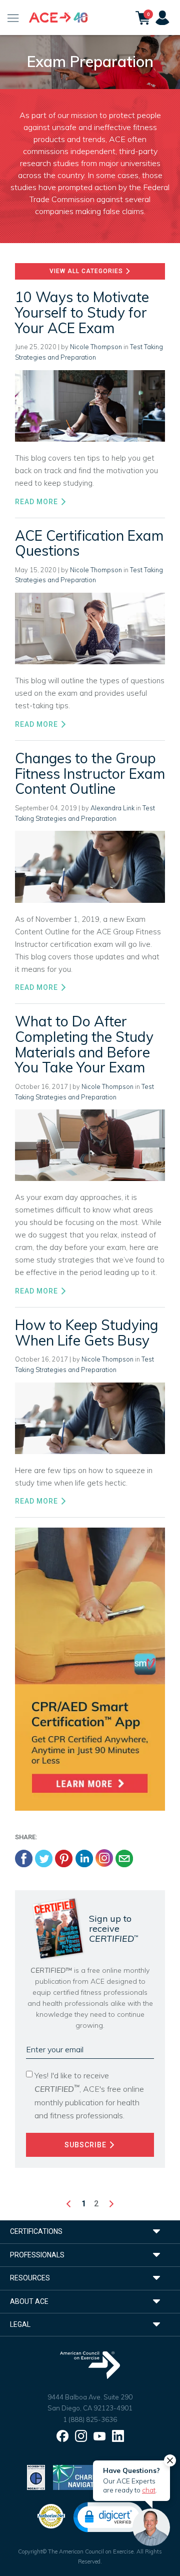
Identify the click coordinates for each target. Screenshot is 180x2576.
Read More (37, 502)
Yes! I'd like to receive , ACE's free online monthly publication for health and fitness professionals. (89, 2095)
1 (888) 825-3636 (90, 2419)
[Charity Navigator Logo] (78, 2477)
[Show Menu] (13, 18)
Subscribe (86, 2145)
